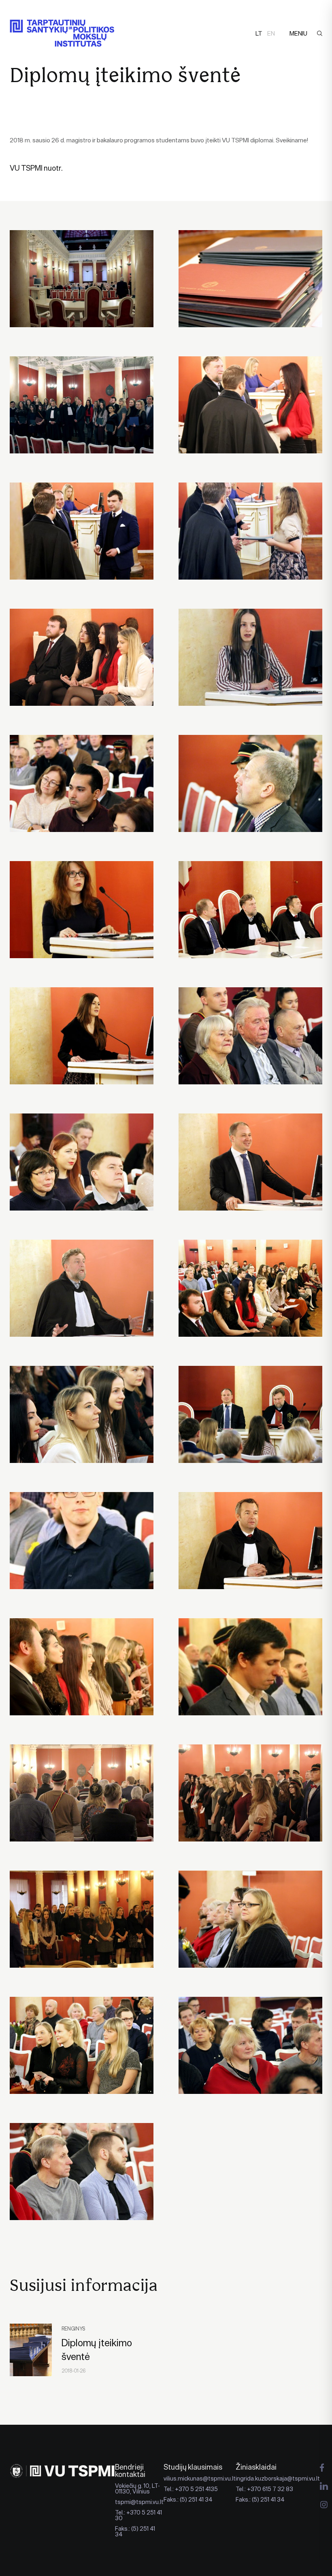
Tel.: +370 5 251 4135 (191, 2489)
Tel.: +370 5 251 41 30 (138, 2515)
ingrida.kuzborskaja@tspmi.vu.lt (278, 2479)
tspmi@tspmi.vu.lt (139, 2502)
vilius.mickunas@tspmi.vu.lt (200, 2479)
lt (259, 33)
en (271, 33)
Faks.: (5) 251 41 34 (135, 2532)
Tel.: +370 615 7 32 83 (264, 2489)
